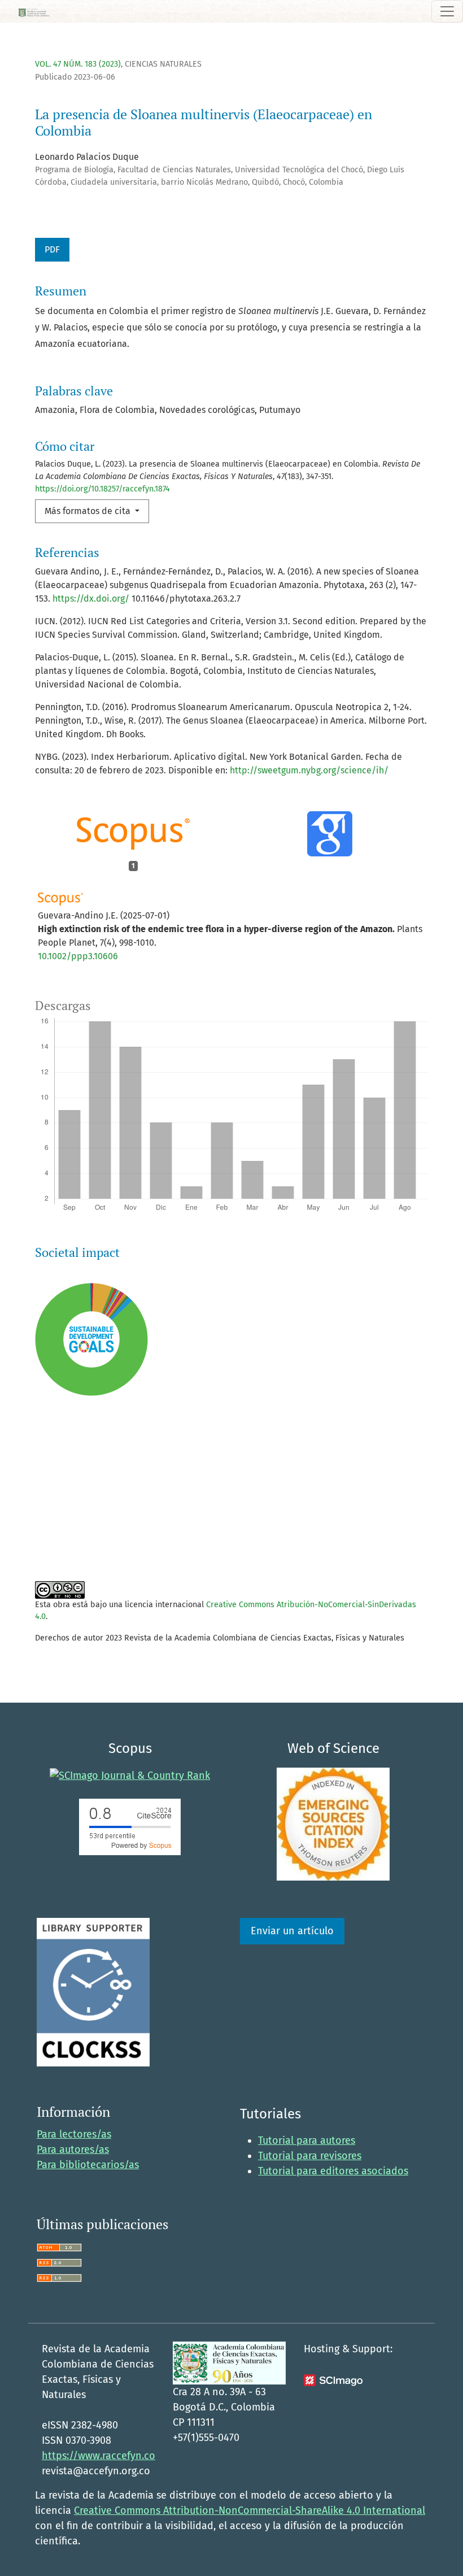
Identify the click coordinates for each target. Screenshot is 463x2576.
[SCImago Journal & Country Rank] (130, 1775)
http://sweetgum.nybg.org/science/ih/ (309, 770)
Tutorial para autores (307, 2140)
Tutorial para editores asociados (333, 2171)
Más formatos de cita (89, 511)
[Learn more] (87, 1538)
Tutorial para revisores (310, 2156)
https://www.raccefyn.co (99, 2456)
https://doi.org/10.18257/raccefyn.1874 (102, 489)
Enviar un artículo (292, 1931)
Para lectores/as (74, 2134)
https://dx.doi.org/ (91, 599)
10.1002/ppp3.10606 (78, 956)
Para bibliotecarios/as (88, 2165)
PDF (52, 249)
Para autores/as (73, 2149)
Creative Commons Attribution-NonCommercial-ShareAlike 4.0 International (250, 2510)
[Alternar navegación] (447, 11)
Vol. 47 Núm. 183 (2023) (78, 64)
